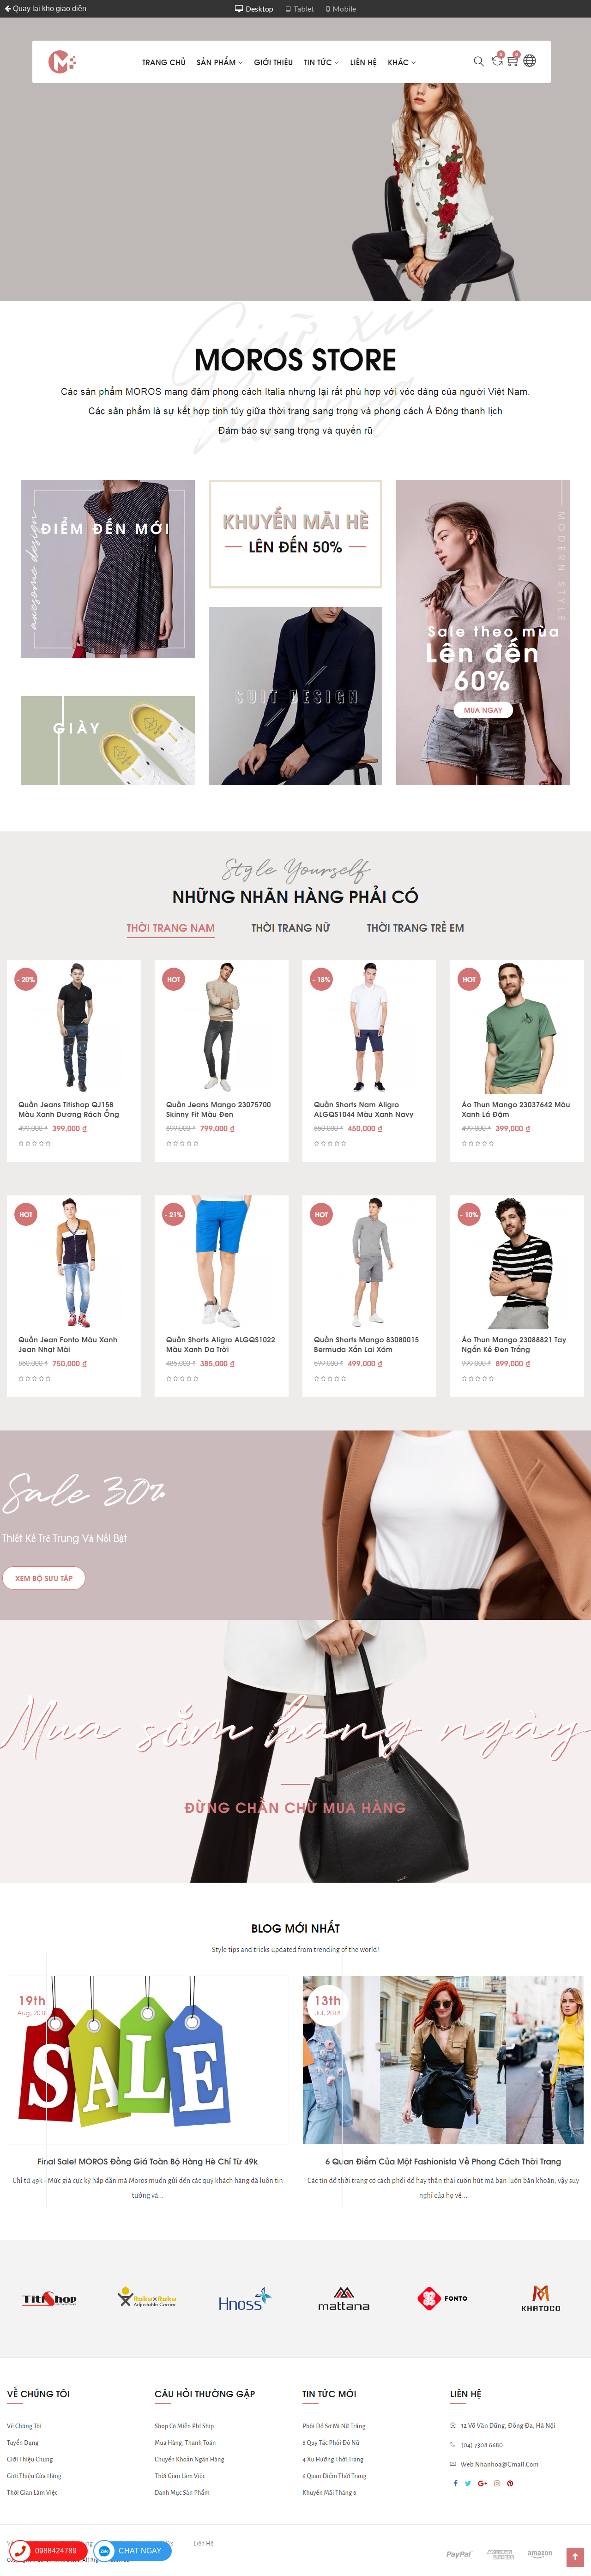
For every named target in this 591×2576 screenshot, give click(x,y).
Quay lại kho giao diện (49, 9)
